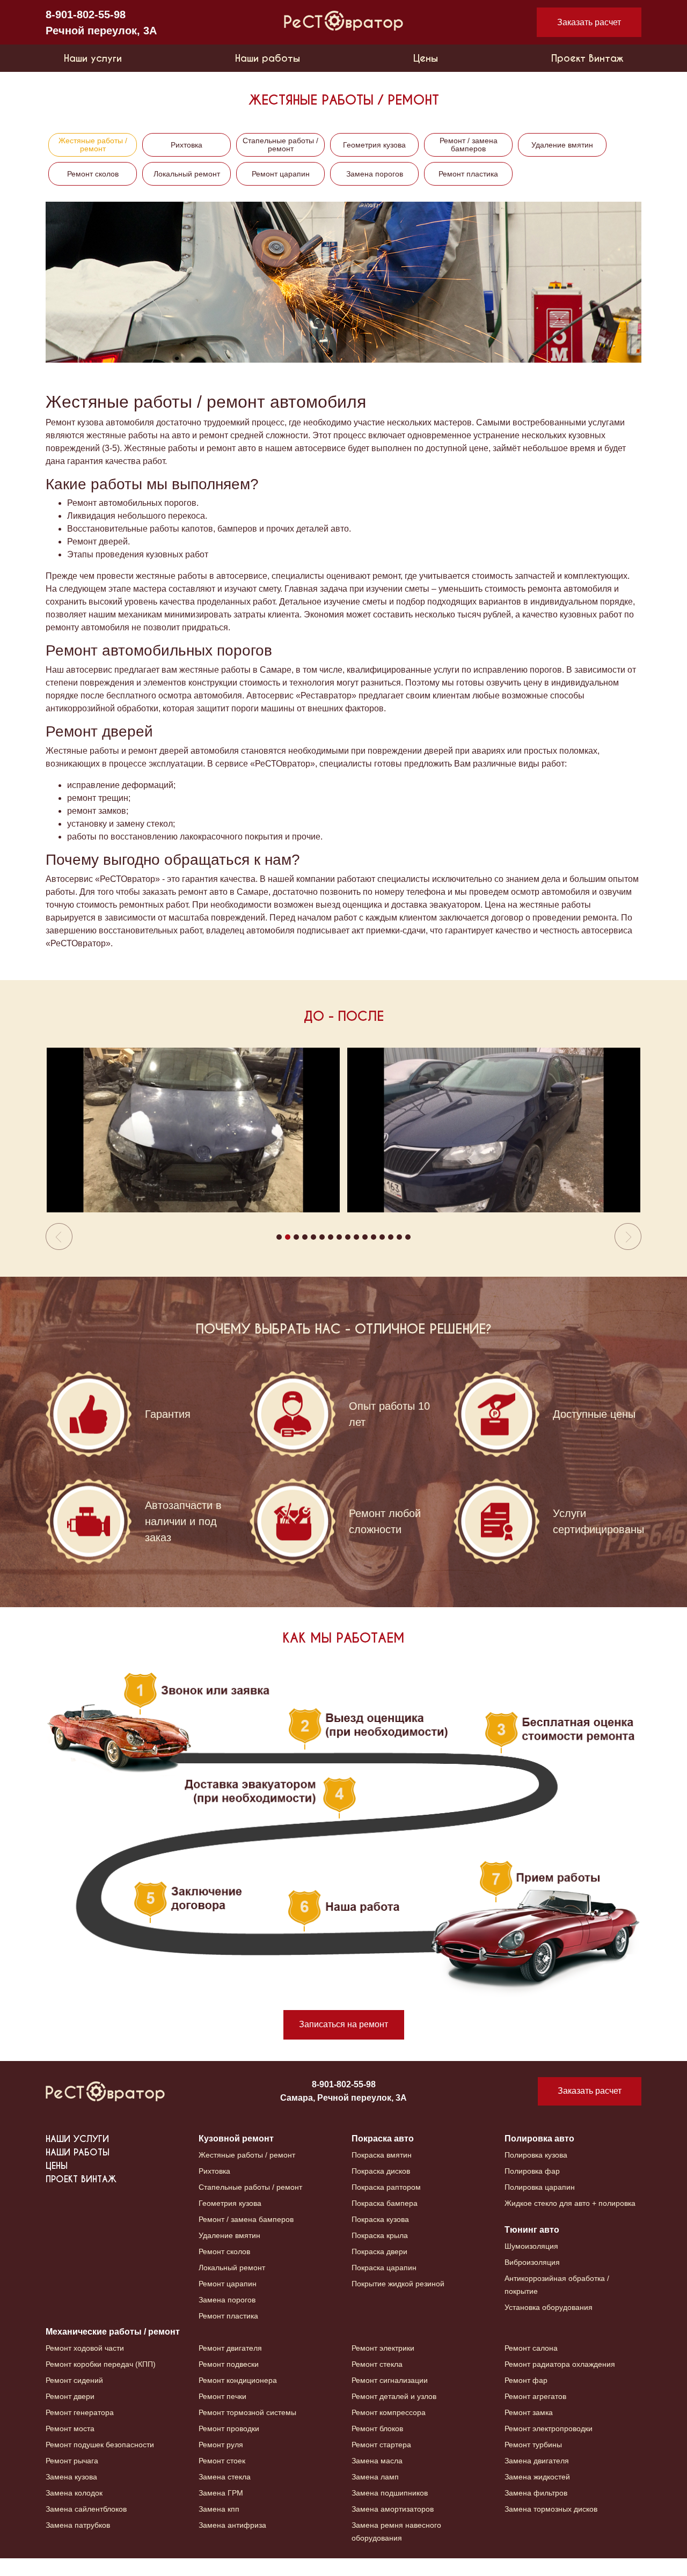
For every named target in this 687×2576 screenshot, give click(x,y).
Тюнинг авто (532, 2247)
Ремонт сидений (74, 2398)
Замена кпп (219, 2527)
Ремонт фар (526, 2398)
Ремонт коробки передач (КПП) (101, 2382)
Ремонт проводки (229, 2446)
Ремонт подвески (229, 2382)
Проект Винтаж (587, 58)
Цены (426, 58)
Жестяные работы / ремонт (93, 145)
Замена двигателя (537, 2478)
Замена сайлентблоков (86, 2527)
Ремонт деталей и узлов (394, 2414)
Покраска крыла (380, 2253)
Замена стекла (225, 2494)
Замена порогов (375, 174)
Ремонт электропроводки (549, 2446)
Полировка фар (532, 2189)
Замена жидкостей (537, 2494)
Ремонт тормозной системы (247, 2430)
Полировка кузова (536, 2173)
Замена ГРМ (221, 2511)
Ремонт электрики (383, 2366)
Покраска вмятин (382, 2173)
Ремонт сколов (93, 174)
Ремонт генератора (80, 2430)
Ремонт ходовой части (85, 2366)
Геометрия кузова (374, 145)
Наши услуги (93, 58)
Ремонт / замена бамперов (469, 145)
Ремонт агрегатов (535, 2414)
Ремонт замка (529, 2430)
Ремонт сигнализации (390, 2398)
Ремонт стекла (377, 2382)
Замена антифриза (232, 2543)
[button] (90, 1158)
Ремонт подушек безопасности (100, 2462)
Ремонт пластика (468, 174)
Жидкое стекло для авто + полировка (570, 2221)
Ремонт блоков (377, 2446)
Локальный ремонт (187, 174)
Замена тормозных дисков (551, 2527)
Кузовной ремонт (236, 2156)
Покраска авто (383, 2156)
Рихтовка (187, 145)
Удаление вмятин (562, 145)
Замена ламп (375, 2494)
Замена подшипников (390, 2511)
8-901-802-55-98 (86, 14)
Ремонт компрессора (389, 2430)
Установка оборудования (549, 2325)
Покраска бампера (385, 2221)
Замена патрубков (78, 2543)
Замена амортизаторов (393, 2527)
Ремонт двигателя (230, 2366)
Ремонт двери (70, 2414)
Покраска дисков (381, 2189)
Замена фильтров (536, 2511)
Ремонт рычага (72, 2478)
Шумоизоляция (531, 2264)
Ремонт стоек (222, 2478)
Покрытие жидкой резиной (398, 2301)
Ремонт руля (221, 2462)
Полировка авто (539, 2156)
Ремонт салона (531, 2366)
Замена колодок (74, 2511)
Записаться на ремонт (343, 2042)
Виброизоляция (532, 2280)
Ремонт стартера (381, 2462)
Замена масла (377, 2478)
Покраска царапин (384, 2285)
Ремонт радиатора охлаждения (560, 2382)
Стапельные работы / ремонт (280, 145)
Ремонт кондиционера (238, 2398)
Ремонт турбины (533, 2462)
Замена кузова (71, 2494)
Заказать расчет (589, 22)
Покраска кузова (380, 2237)
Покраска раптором (386, 2205)
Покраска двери (379, 2269)
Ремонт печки (222, 2414)
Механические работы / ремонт (113, 2349)
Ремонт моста (70, 2446)
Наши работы (268, 58)
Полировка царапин (540, 2205)
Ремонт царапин (281, 174)
